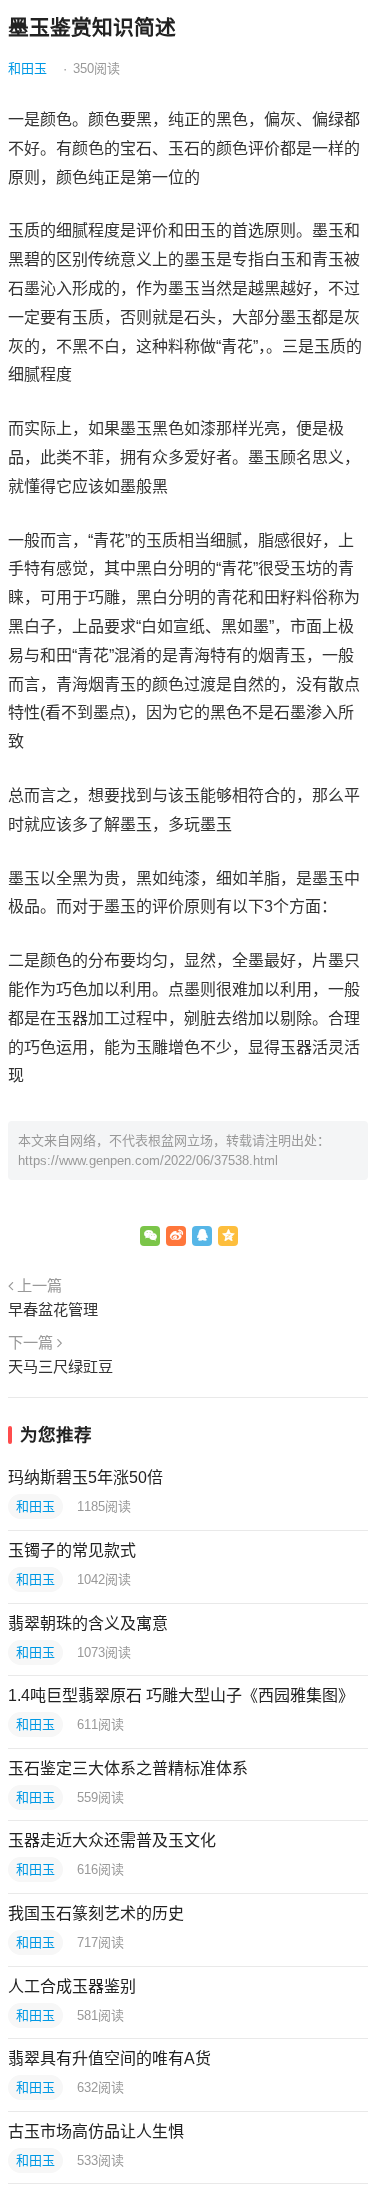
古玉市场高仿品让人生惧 (96, 2131)
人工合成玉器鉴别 (72, 1986)
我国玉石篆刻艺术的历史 (96, 1913)
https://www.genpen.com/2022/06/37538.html (148, 1160)
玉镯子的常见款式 (72, 1550)
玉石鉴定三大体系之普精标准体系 (128, 1768)
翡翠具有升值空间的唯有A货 (109, 2058)
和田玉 (27, 68)
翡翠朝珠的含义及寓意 (88, 1623)
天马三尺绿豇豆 (60, 1366)
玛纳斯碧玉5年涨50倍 (85, 1477)
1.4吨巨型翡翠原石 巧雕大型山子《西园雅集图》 (181, 1695)
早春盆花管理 (53, 1309)
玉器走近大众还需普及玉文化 (112, 1840)
